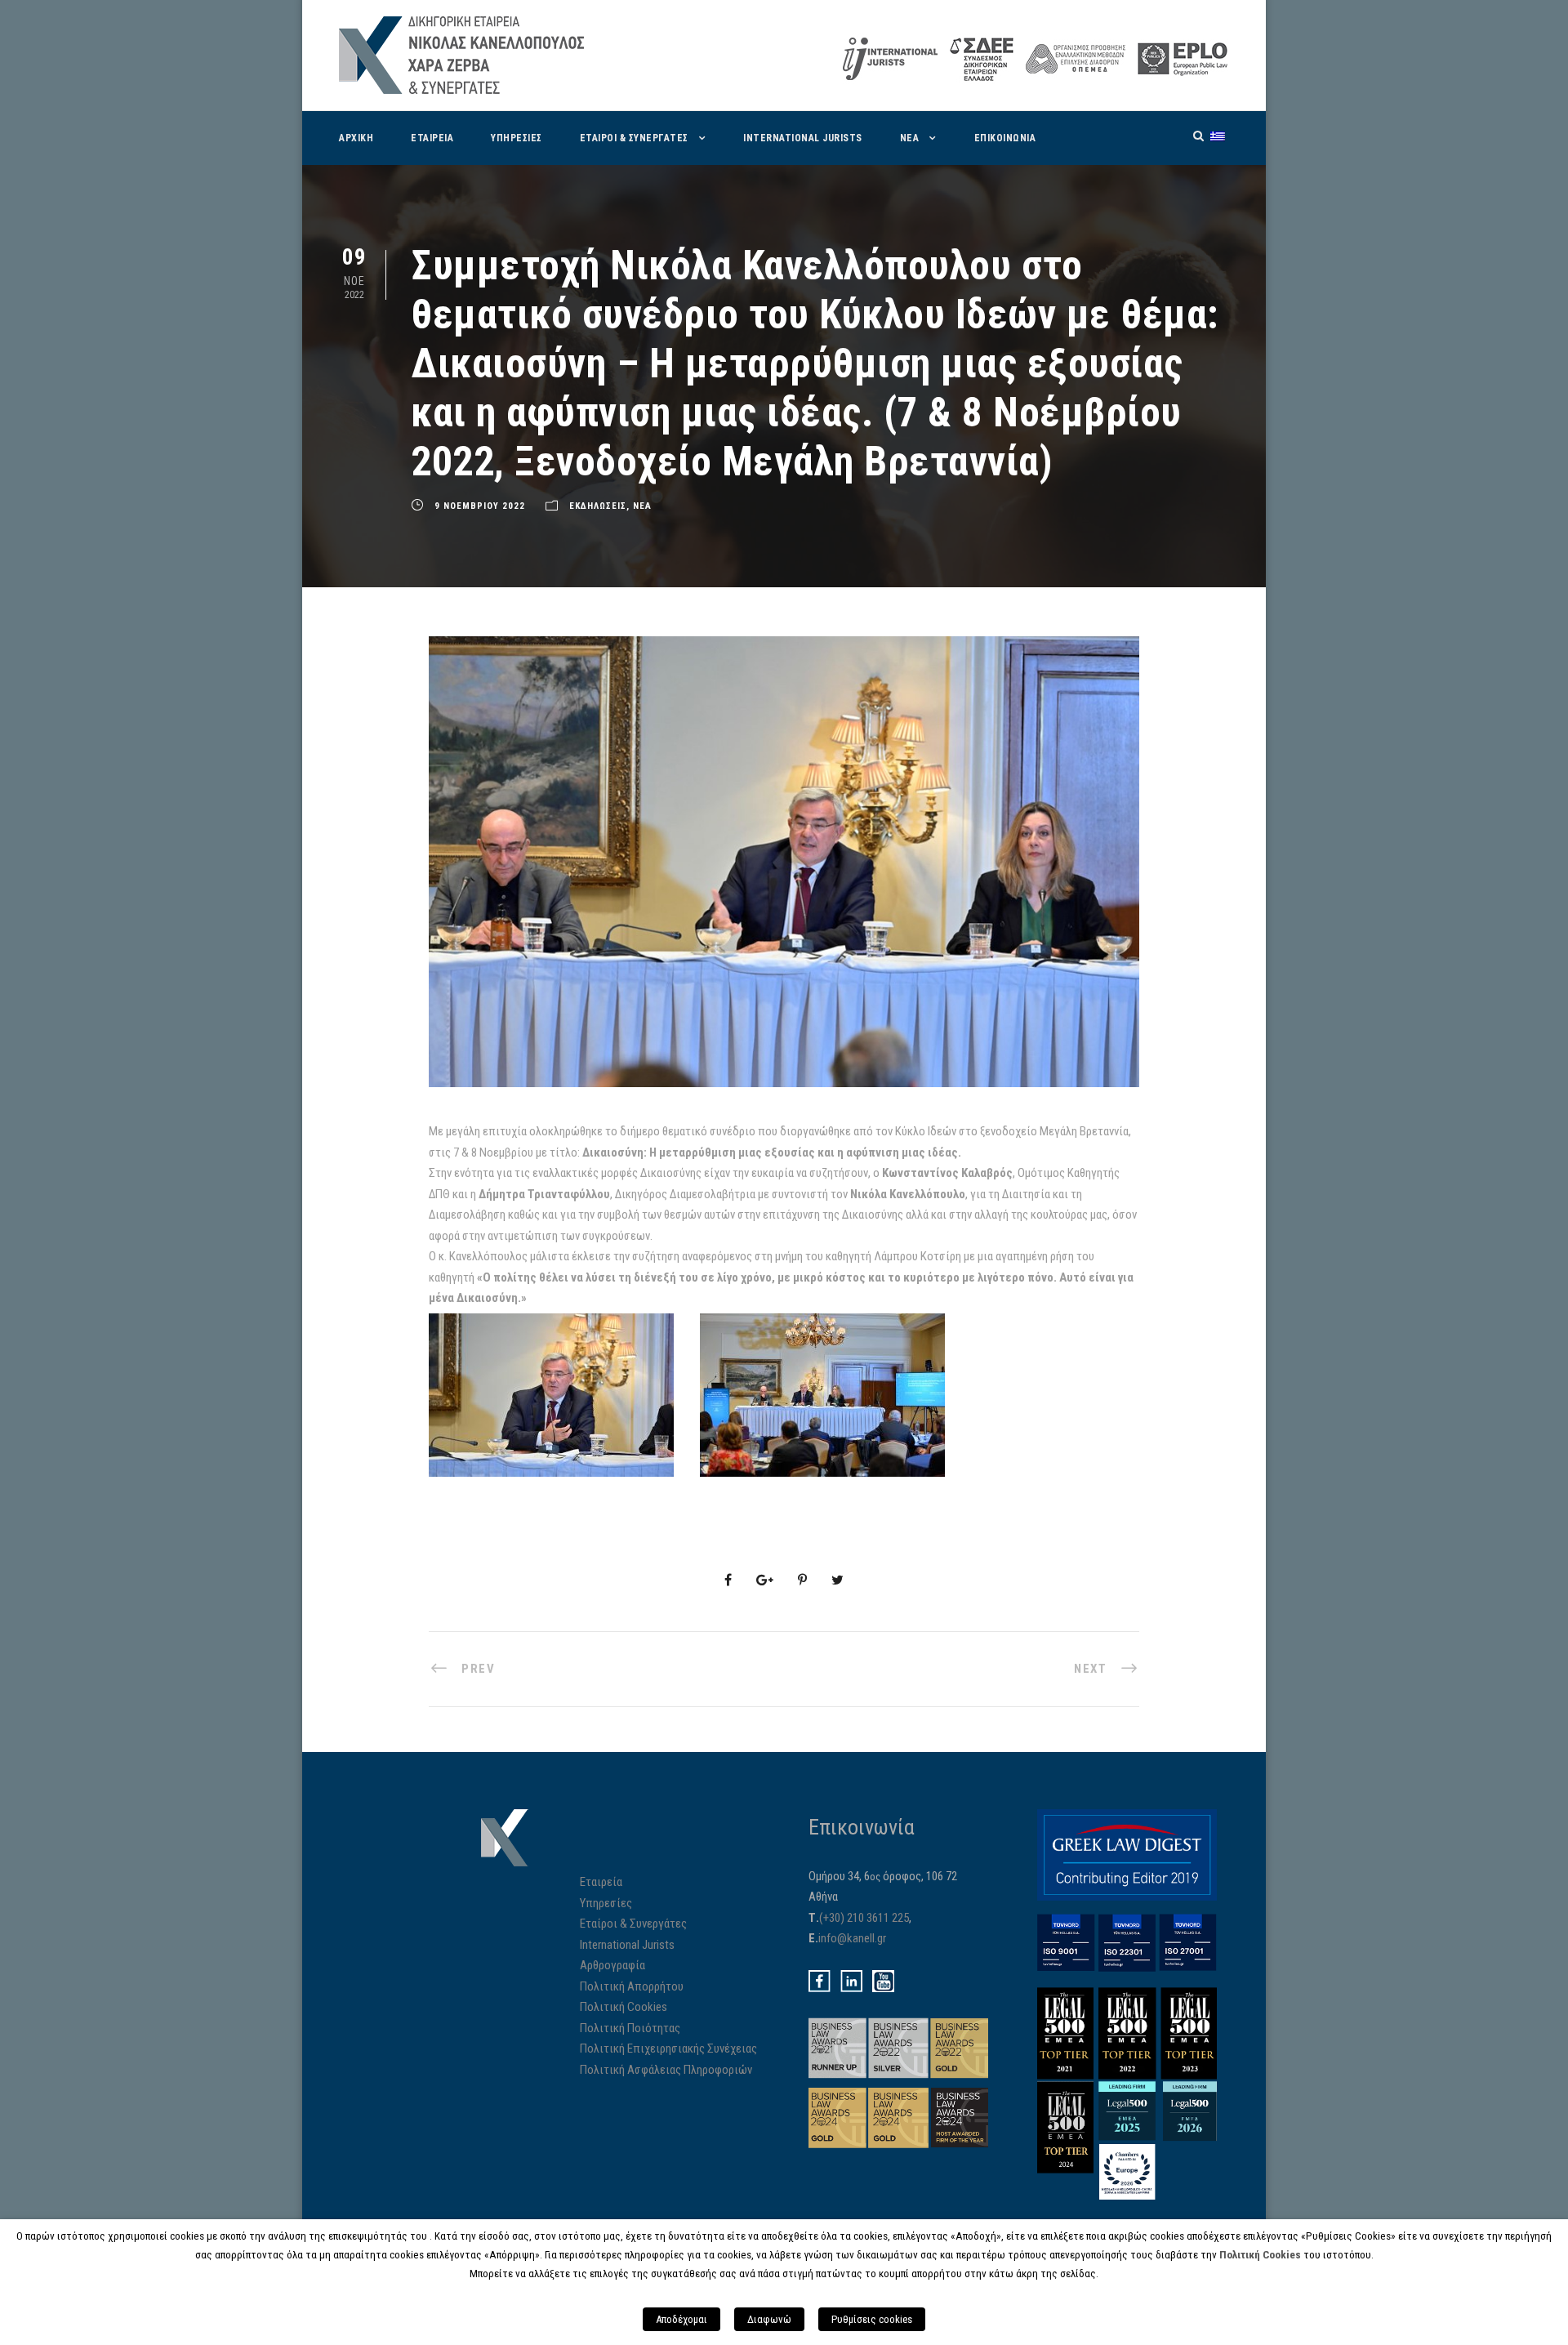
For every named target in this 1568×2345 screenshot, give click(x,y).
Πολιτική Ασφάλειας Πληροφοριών (666, 2070)
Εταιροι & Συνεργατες (634, 138)
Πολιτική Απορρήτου (632, 1986)
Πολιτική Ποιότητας (630, 2028)
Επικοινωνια (1005, 138)
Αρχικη (356, 138)
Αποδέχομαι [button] (682, 2319)
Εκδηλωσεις (598, 506)
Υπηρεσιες (517, 138)
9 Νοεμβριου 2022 (480, 506)
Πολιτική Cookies (624, 2007)
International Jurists (803, 138)
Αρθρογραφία (612, 1965)
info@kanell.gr (852, 1938)
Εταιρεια (432, 138)
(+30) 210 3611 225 (864, 1918)
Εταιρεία (601, 1882)
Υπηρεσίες (606, 1903)
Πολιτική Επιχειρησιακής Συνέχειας (668, 2049)
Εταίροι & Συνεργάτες (633, 1924)
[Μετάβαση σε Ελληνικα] (1218, 136)
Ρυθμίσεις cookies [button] (872, 2319)
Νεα (910, 138)
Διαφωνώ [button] (769, 2319)
